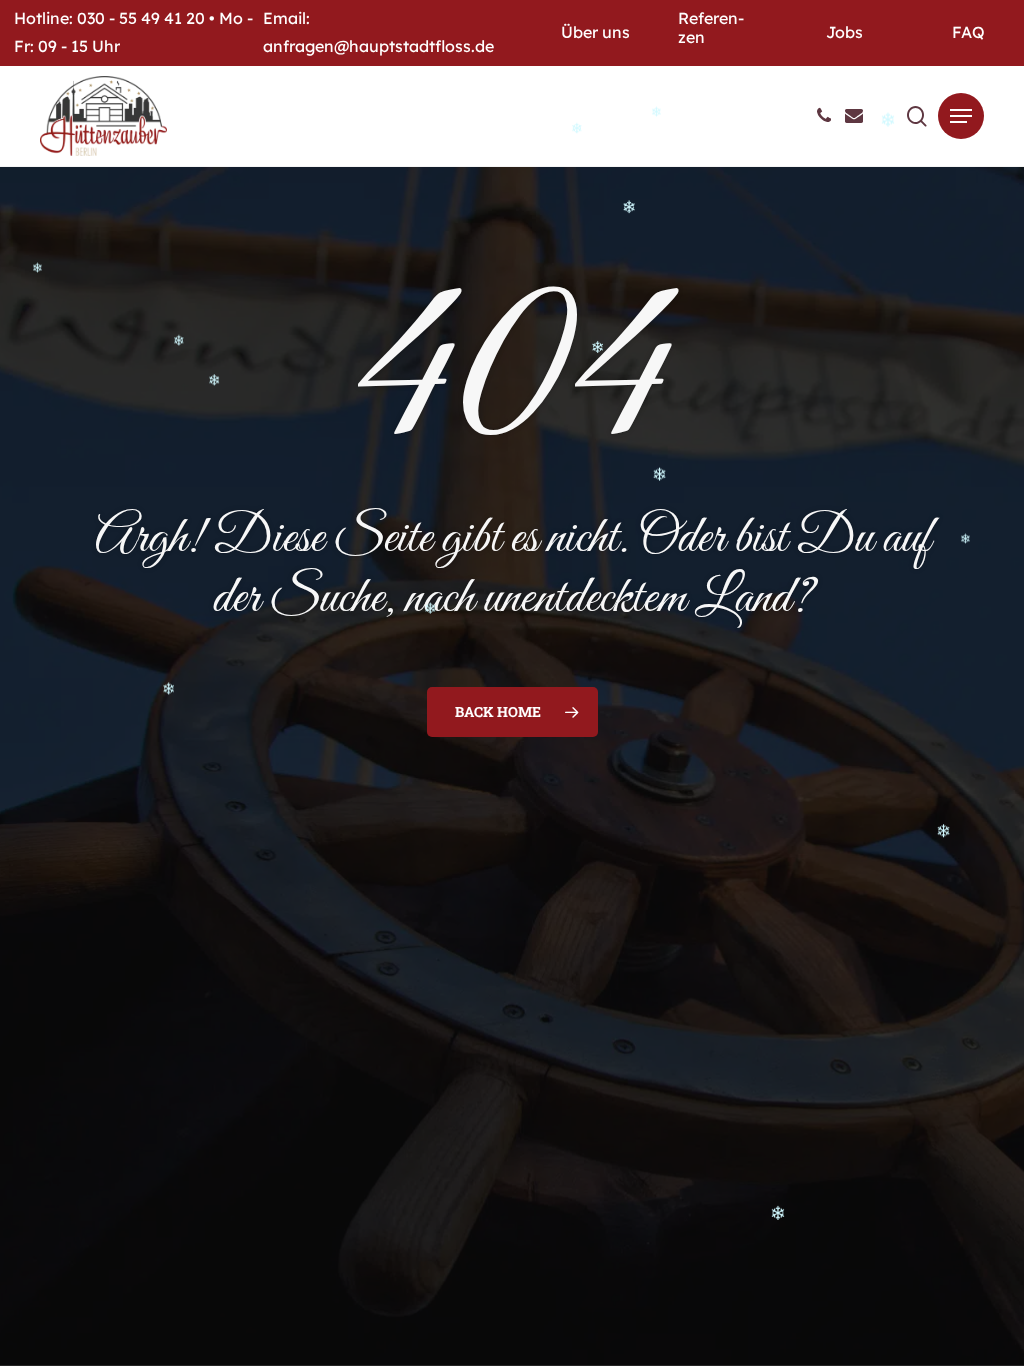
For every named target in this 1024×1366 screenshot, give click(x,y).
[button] (961, 116)
